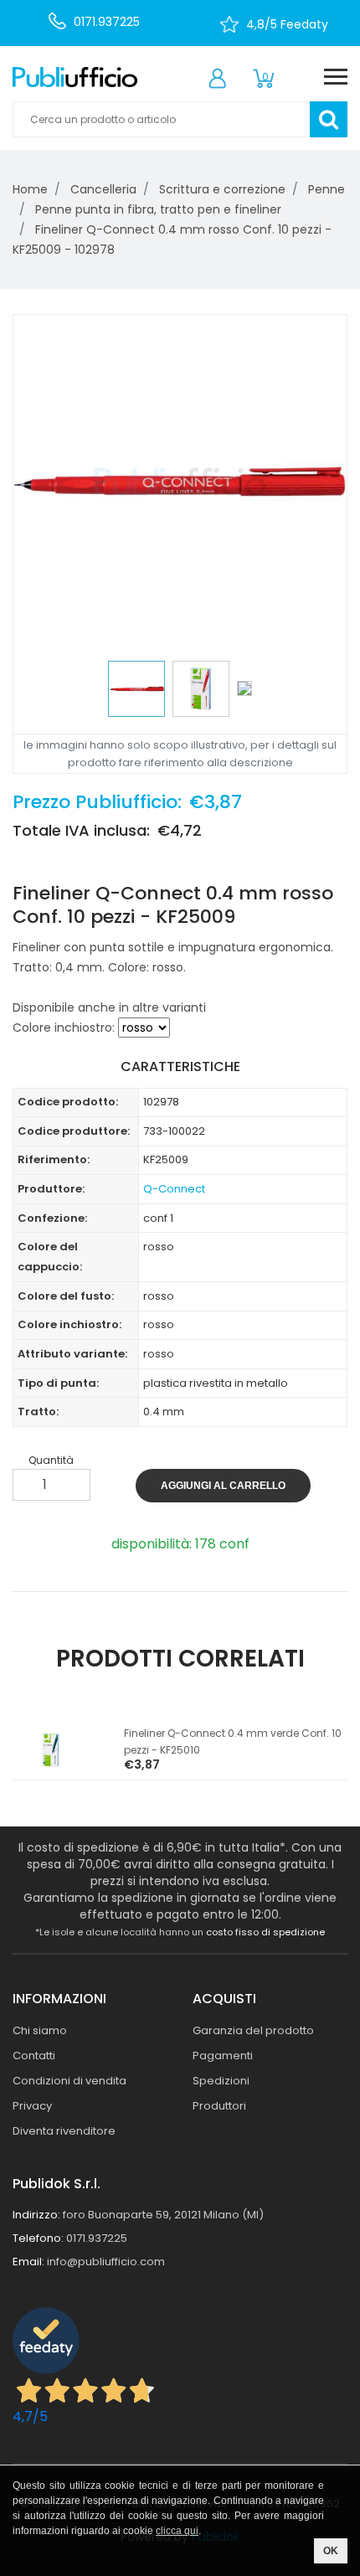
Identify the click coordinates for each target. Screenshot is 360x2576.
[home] (75, 77)
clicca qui (177, 2531)
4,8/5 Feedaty (287, 24)
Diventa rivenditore (64, 2131)
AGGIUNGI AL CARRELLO (223, 1486)
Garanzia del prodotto (253, 2030)
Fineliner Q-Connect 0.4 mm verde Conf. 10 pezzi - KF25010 (233, 1741)
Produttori (219, 2106)
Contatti (34, 2056)
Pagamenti (223, 2056)
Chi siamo (40, 2030)
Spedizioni (221, 2081)
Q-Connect (174, 1189)
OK (331, 2551)
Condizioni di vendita (69, 2081)
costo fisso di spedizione (265, 1932)
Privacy (32, 2106)
